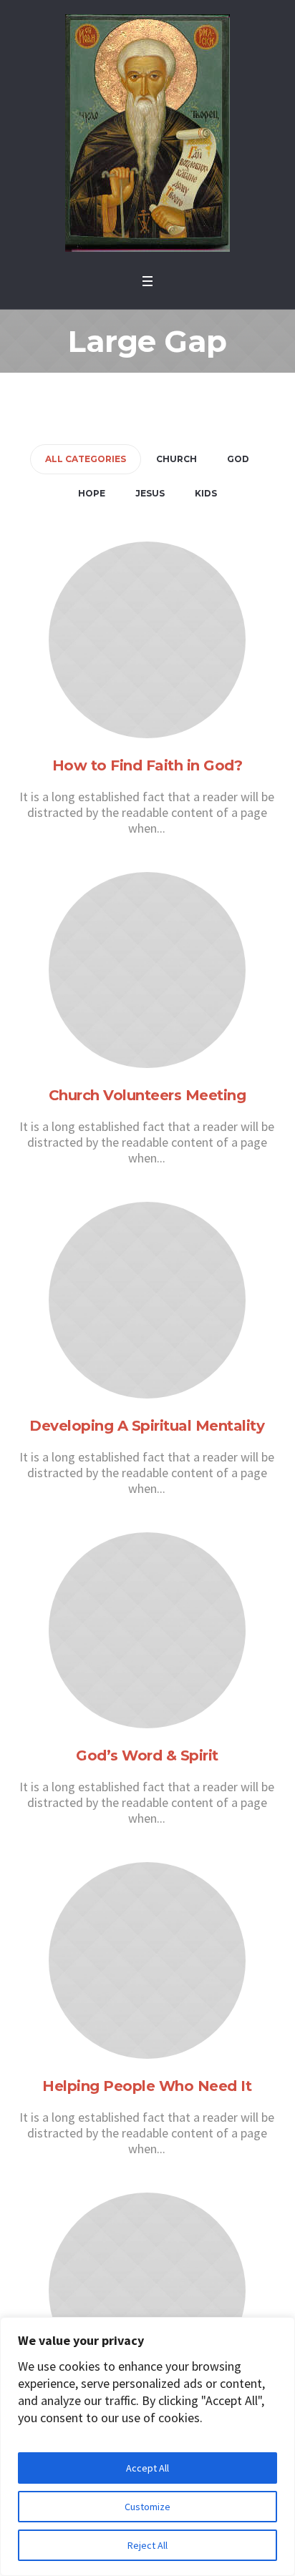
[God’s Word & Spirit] (147, 1631)
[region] (147, 2447)
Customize (147, 2507)
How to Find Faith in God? (147, 765)
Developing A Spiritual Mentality (147, 1426)
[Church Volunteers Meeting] (147, 970)
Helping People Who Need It (147, 2086)
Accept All (147, 2468)
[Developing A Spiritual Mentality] (147, 1300)
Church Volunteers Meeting (147, 1095)
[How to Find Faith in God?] (147, 640)
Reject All (147, 2545)
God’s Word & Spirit (147, 1755)
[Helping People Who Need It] (147, 1960)
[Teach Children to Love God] (147, 2291)
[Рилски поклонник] (147, 133)
